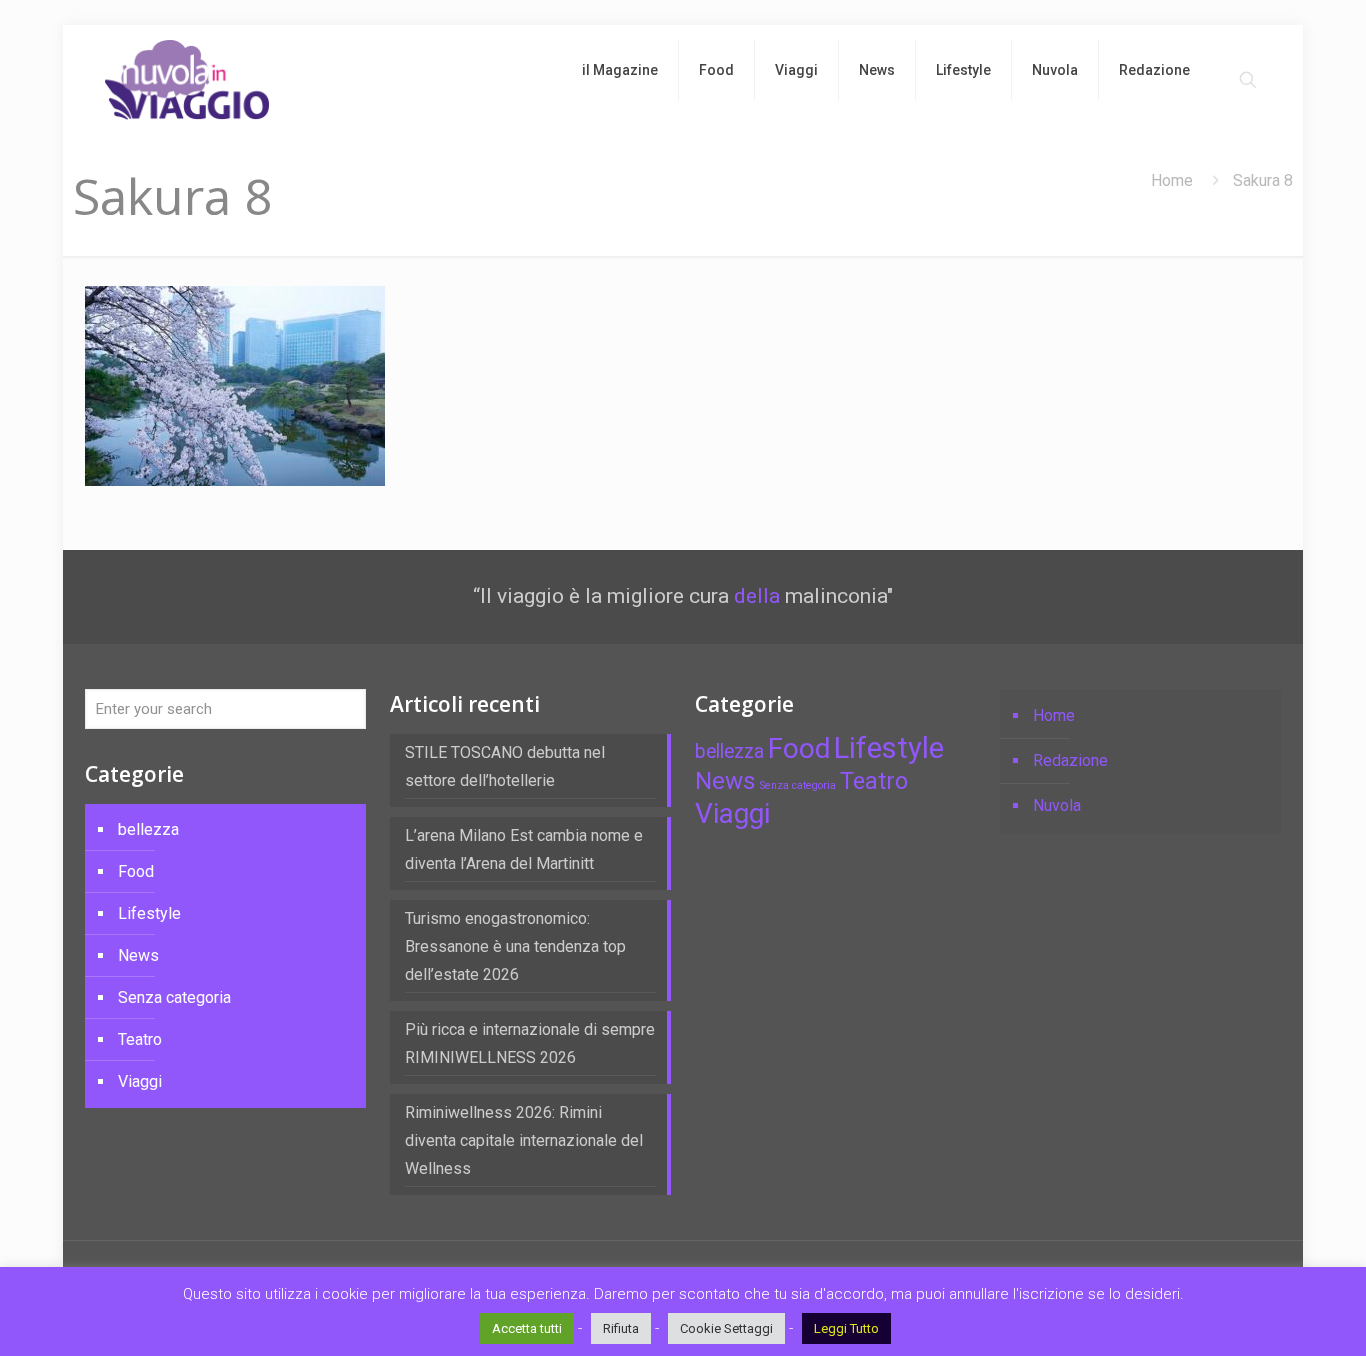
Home (1172, 180)
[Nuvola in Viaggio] (187, 80)
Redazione (1070, 760)
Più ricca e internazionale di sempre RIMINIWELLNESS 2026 (530, 1043)
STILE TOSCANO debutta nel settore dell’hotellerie (505, 766)
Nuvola (1057, 805)
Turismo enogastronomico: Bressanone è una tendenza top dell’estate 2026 (515, 946)
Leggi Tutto (846, 1328)
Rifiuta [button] (621, 1328)
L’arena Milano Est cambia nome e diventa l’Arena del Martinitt (524, 849)
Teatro (140, 1039)
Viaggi (140, 1081)
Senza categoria (174, 997)
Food (136, 871)
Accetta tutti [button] (527, 1328)
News (138, 955)
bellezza (148, 829)
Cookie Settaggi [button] (726, 1328)
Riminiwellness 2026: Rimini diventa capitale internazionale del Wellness (524, 1140)
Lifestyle (149, 913)
